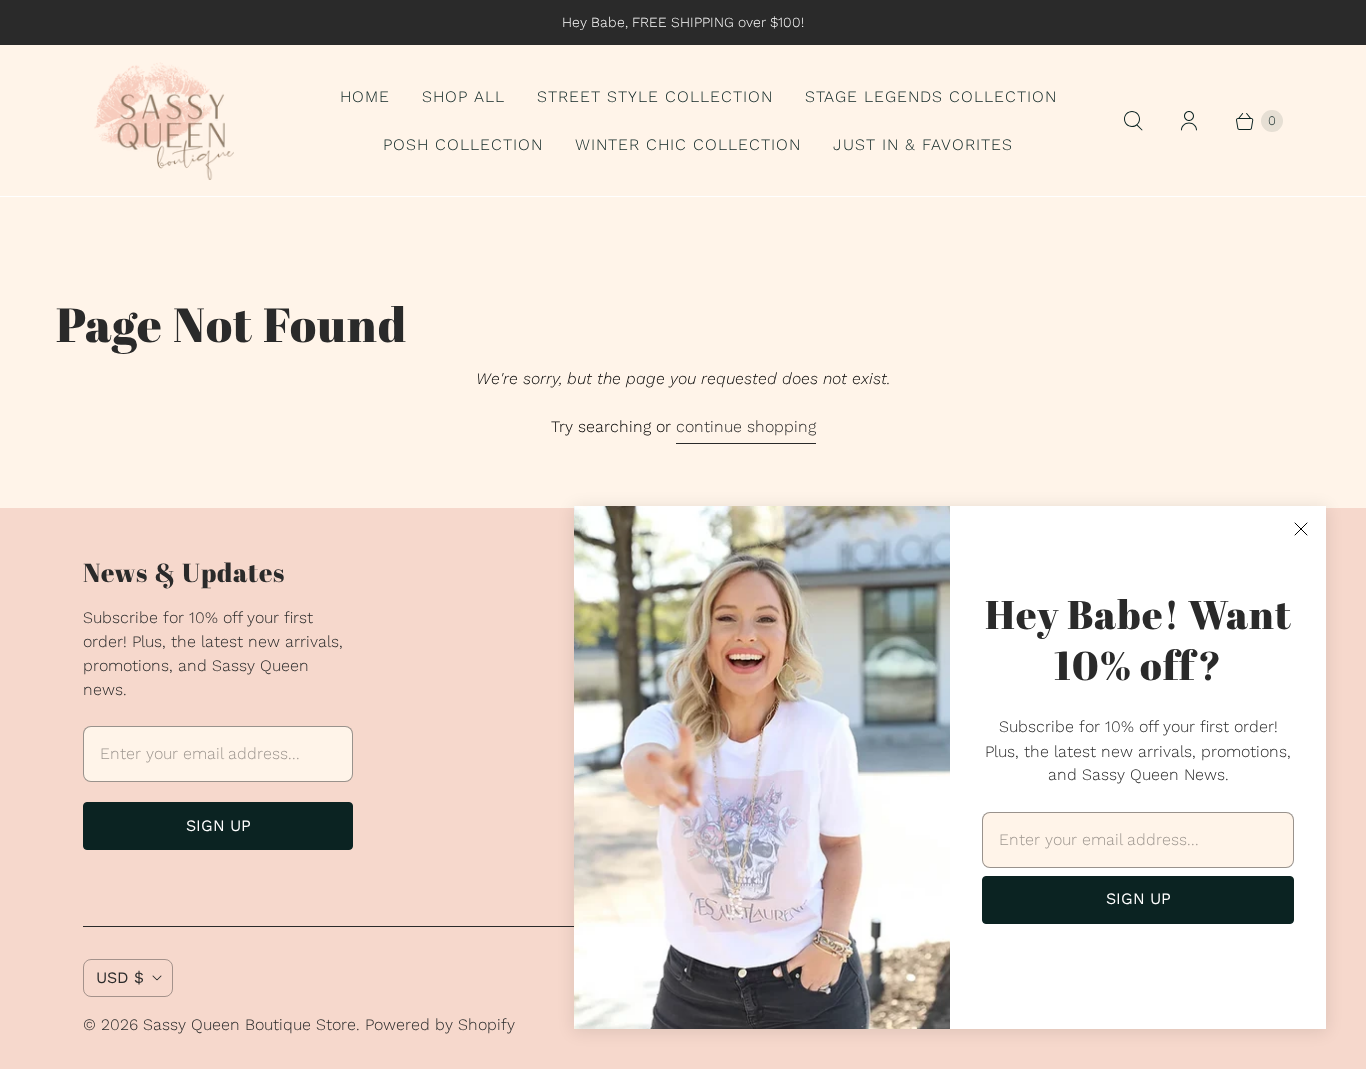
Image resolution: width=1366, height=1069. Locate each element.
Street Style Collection (655, 96)
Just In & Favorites (923, 144)
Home (365, 96)
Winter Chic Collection (688, 144)
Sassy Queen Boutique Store (249, 1024)
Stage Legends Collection (931, 96)
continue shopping (746, 426)
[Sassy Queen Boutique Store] (173, 120)
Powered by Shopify (440, 1024)
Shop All (463, 96)
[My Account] (1189, 121)
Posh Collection (463, 144)
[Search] (1133, 121)
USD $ (120, 977)
